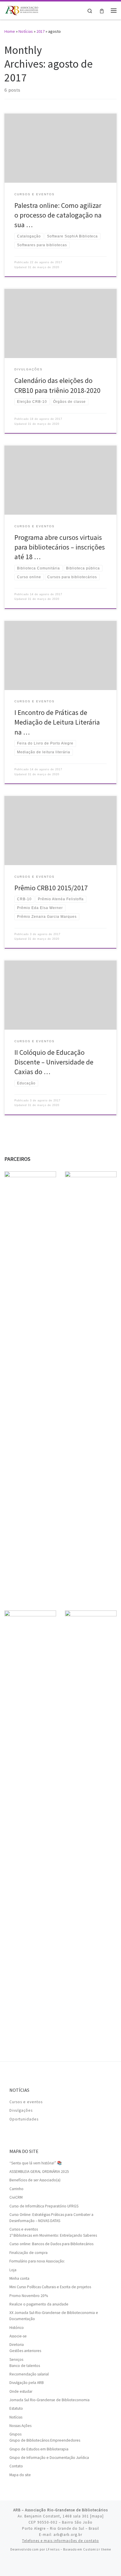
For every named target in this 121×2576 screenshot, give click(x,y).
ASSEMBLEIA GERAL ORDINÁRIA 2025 (39, 2172)
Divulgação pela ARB (27, 2383)
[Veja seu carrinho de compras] (102, 10)
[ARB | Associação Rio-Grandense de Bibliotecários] (22, 10)
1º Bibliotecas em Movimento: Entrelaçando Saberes (53, 2235)
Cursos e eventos (26, 2102)
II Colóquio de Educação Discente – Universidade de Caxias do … (54, 1062)
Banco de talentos (25, 2366)
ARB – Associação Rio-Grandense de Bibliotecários (60, 2510)
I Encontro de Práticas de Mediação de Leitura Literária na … (57, 722)
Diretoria (17, 2345)
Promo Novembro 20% (29, 2296)
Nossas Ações (20, 2426)
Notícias (26, 31)
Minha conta (19, 2278)
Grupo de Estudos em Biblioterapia (39, 2449)
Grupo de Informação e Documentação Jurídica (49, 2458)
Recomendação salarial (29, 2374)
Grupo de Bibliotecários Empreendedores (45, 2440)
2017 (41, 31)
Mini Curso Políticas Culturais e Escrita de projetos (50, 2287)
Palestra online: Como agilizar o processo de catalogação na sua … (58, 215)
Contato (16, 2466)
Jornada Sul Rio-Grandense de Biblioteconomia (49, 2400)
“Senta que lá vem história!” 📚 (36, 2163)
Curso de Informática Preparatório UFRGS (44, 2206)
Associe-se (18, 2336)
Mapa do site (20, 2475)
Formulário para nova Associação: (37, 2261)
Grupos (15, 2434)
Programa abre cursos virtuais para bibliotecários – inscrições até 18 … (60, 547)
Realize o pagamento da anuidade (39, 2304)
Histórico (17, 2328)
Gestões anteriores (25, 2351)
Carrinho (16, 2189)
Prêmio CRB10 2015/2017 (51, 888)
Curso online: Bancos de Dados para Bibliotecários (51, 2244)
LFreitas (53, 2549)
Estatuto (16, 2408)
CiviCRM (16, 2197)
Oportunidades (24, 2119)
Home (10, 31)
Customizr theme (97, 2549)
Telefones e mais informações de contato (60, 2541)
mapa (97, 2516)
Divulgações (21, 2110)
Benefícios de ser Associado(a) (35, 2180)
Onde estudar (21, 2391)
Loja (13, 2270)
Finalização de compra (28, 2253)
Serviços (16, 2360)
